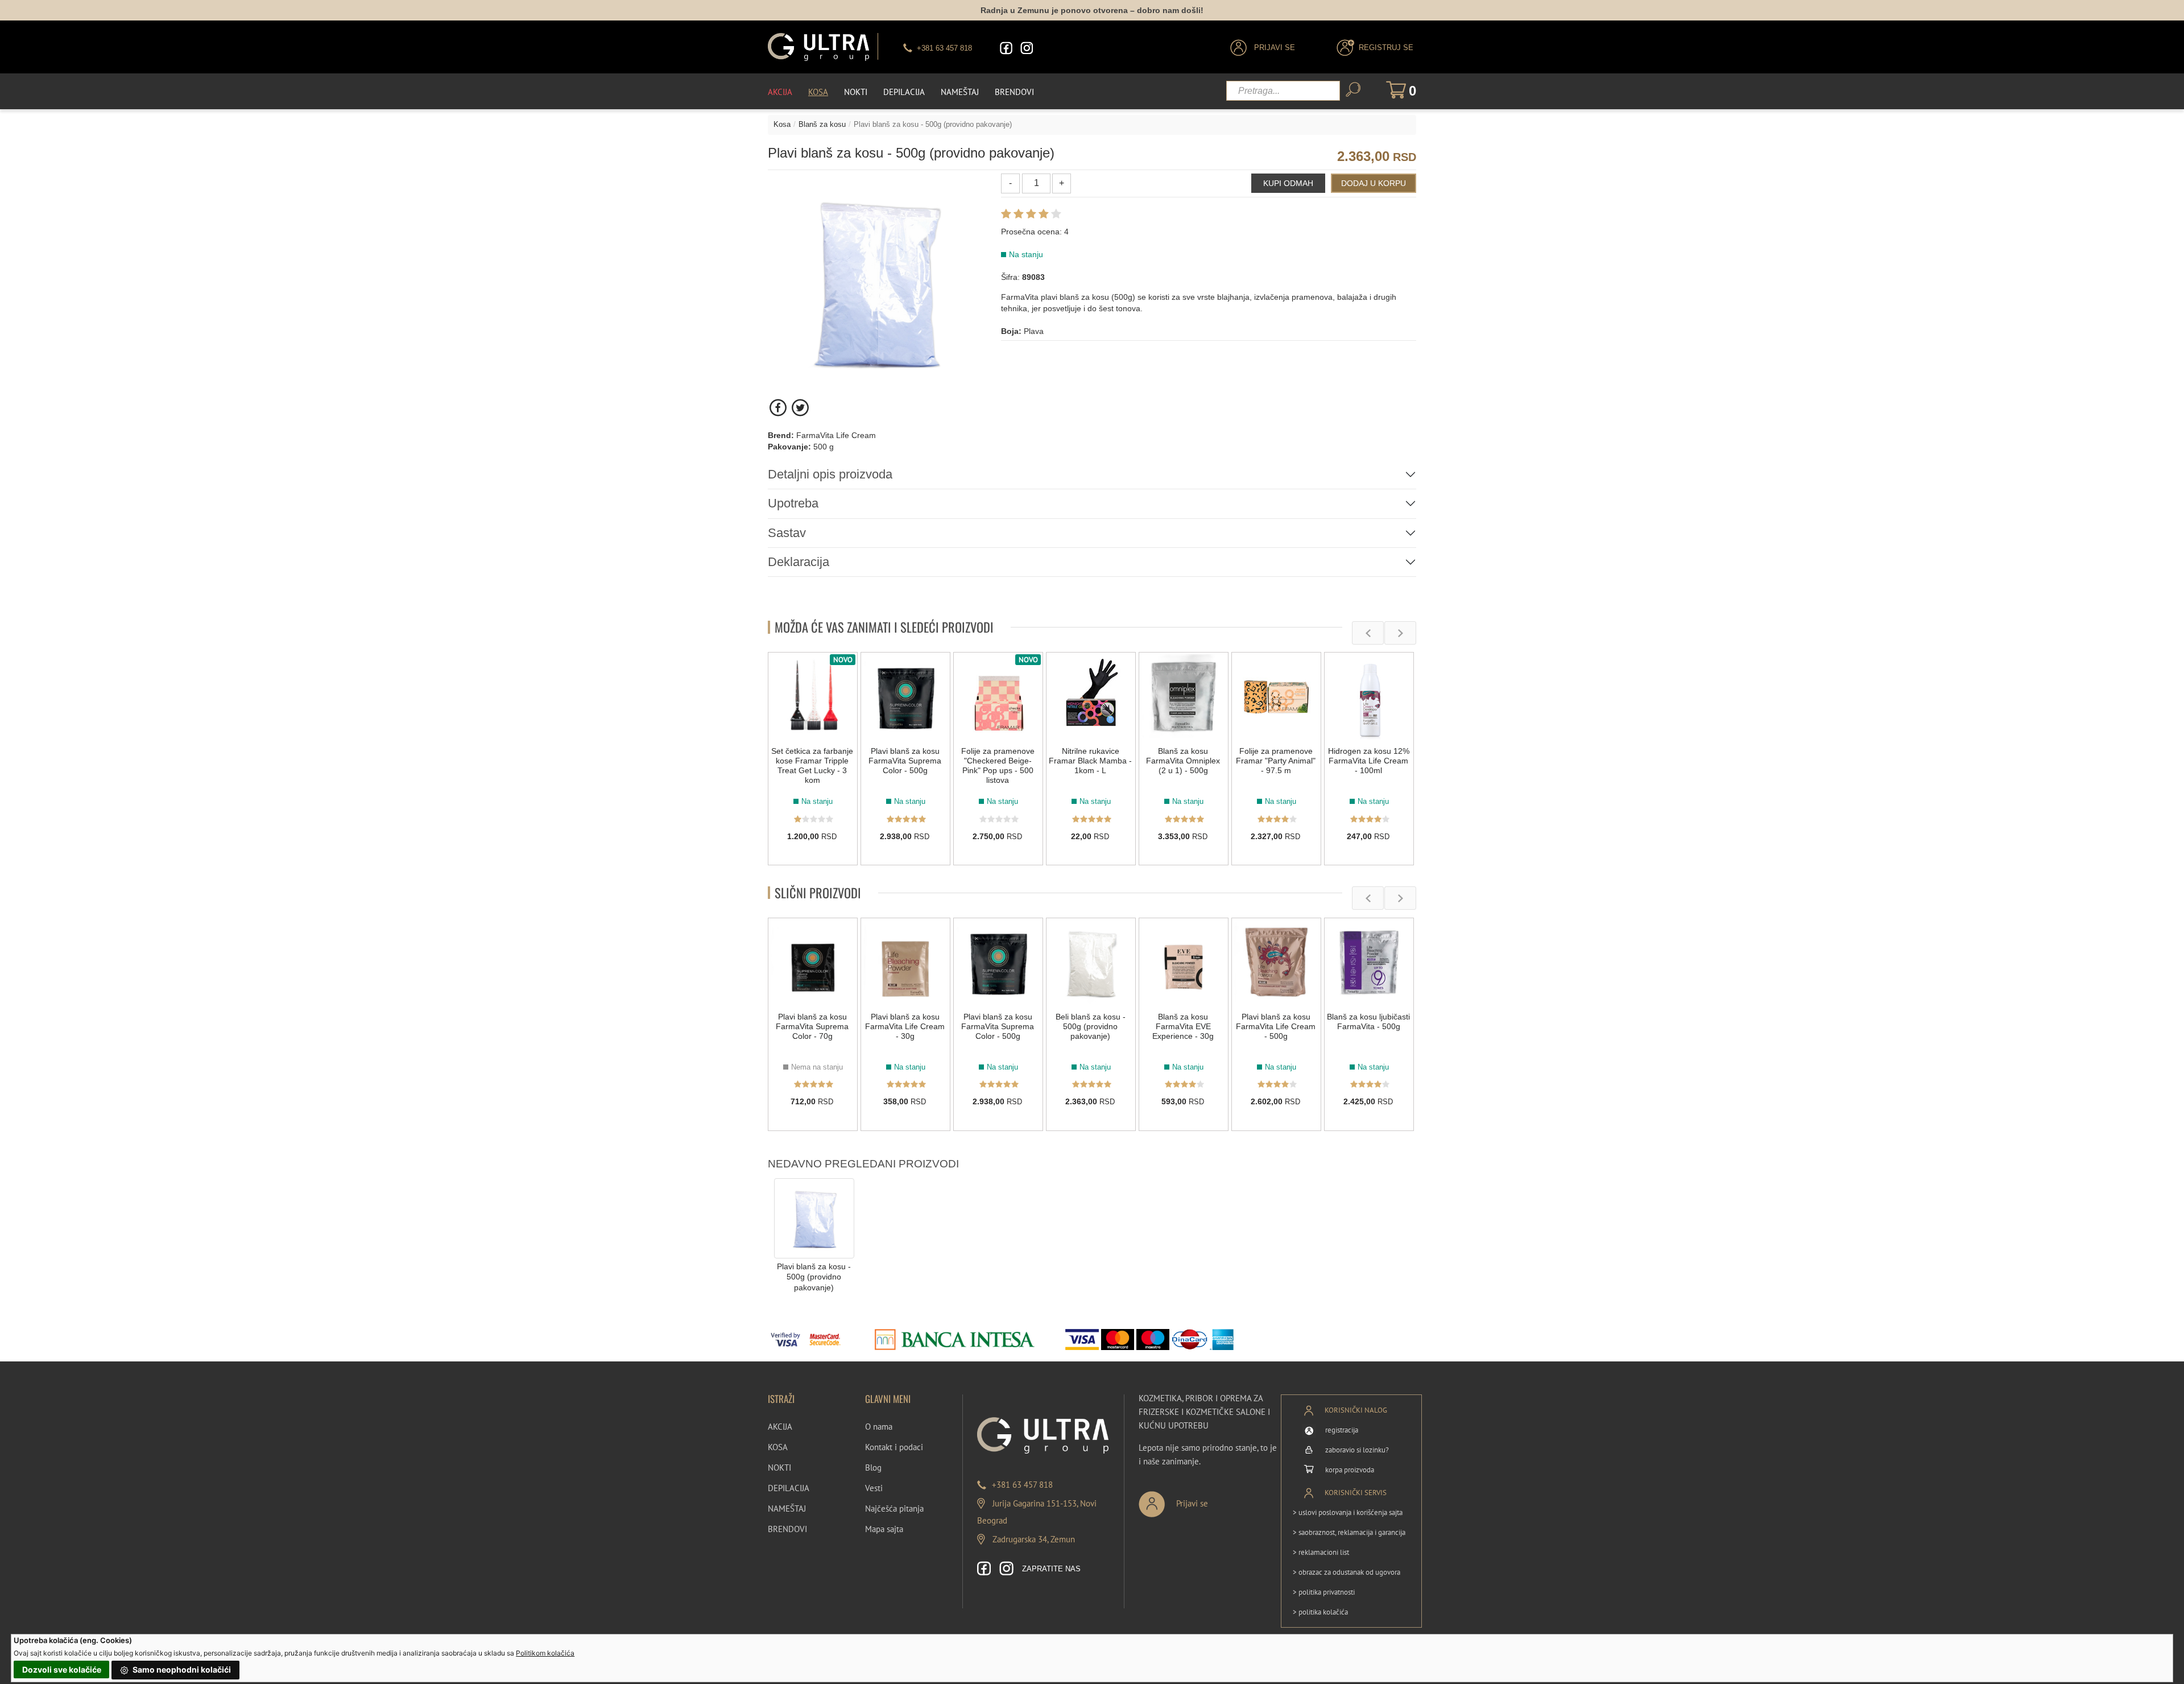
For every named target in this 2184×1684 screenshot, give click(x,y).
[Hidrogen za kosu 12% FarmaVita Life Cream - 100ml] (1369, 697)
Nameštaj (960, 92)
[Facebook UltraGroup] (1006, 48)
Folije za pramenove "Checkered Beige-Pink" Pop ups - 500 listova (998, 765)
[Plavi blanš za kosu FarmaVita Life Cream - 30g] (905, 963)
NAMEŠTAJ (787, 1508)
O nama (879, 1427)
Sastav (787, 533)
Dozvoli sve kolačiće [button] (62, 1669)
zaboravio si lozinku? (1357, 1450)
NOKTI (779, 1468)
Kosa (818, 92)
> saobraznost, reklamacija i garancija (1349, 1532)
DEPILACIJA (789, 1488)
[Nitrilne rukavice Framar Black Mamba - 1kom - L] (1091, 697)
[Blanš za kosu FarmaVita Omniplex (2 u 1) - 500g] (1184, 697)
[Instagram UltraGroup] (1027, 48)
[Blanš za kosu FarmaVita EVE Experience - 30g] (1184, 963)
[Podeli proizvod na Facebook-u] (779, 408)
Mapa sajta (884, 1529)
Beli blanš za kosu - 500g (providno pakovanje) (1091, 1026)
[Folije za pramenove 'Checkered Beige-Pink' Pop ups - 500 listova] (998, 697)
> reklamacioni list (1321, 1552)
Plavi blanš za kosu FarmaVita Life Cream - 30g (905, 1026)
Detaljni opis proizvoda (830, 474)
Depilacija (904, 92)
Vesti (874, 1488)
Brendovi (1014, 92)
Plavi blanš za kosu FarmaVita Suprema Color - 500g (905, 761)
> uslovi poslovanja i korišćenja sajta (1348, 1512)
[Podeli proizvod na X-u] (800, 408)
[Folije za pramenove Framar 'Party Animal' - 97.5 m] (1276, 697)
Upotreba (793, 503)
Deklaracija (799, 562)
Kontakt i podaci (894, 1447)
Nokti (856, 92)
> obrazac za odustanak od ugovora (1347, 1572)
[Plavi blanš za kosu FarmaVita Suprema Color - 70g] (813, 963)
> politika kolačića (1320, 1612)
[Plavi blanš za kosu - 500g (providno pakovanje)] (814, 1218)
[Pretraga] (1353, 90)
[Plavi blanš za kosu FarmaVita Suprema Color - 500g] (905, 697)
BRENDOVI (787, 1529)
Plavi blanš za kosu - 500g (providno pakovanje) (814, 1277)
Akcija (780, 92)
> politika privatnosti (1324, 1592)
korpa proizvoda (1350, 1470)
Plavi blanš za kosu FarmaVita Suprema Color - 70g (812, 1026)
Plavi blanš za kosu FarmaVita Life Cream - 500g (1276, 1026)
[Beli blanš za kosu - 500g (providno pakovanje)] (1091, 963)
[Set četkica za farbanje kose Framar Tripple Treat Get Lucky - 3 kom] (813, 697)
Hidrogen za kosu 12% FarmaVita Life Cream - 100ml (1369, 761)
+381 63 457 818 (1022, 1485)
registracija (1342, 1430)
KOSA (778, 1447)
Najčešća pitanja (894, 1508)
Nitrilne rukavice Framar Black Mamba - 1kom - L (1090, 761)
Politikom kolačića (545, 1653)
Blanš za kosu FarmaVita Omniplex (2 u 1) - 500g (1183, 761)
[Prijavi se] (1211, 1499)
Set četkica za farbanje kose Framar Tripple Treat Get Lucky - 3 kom (812, 765)
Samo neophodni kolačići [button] (181, 1669)
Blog (873, 1468)
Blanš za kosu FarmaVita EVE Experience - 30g (1183, 1026)
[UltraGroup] (818, 47)
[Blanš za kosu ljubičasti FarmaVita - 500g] (1369, 963)
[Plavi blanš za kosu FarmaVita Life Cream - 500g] (1276, 963)
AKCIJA (780, 1427)
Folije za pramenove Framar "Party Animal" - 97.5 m (1276, 761)
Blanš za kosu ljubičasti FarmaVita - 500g (1368, 1021)
